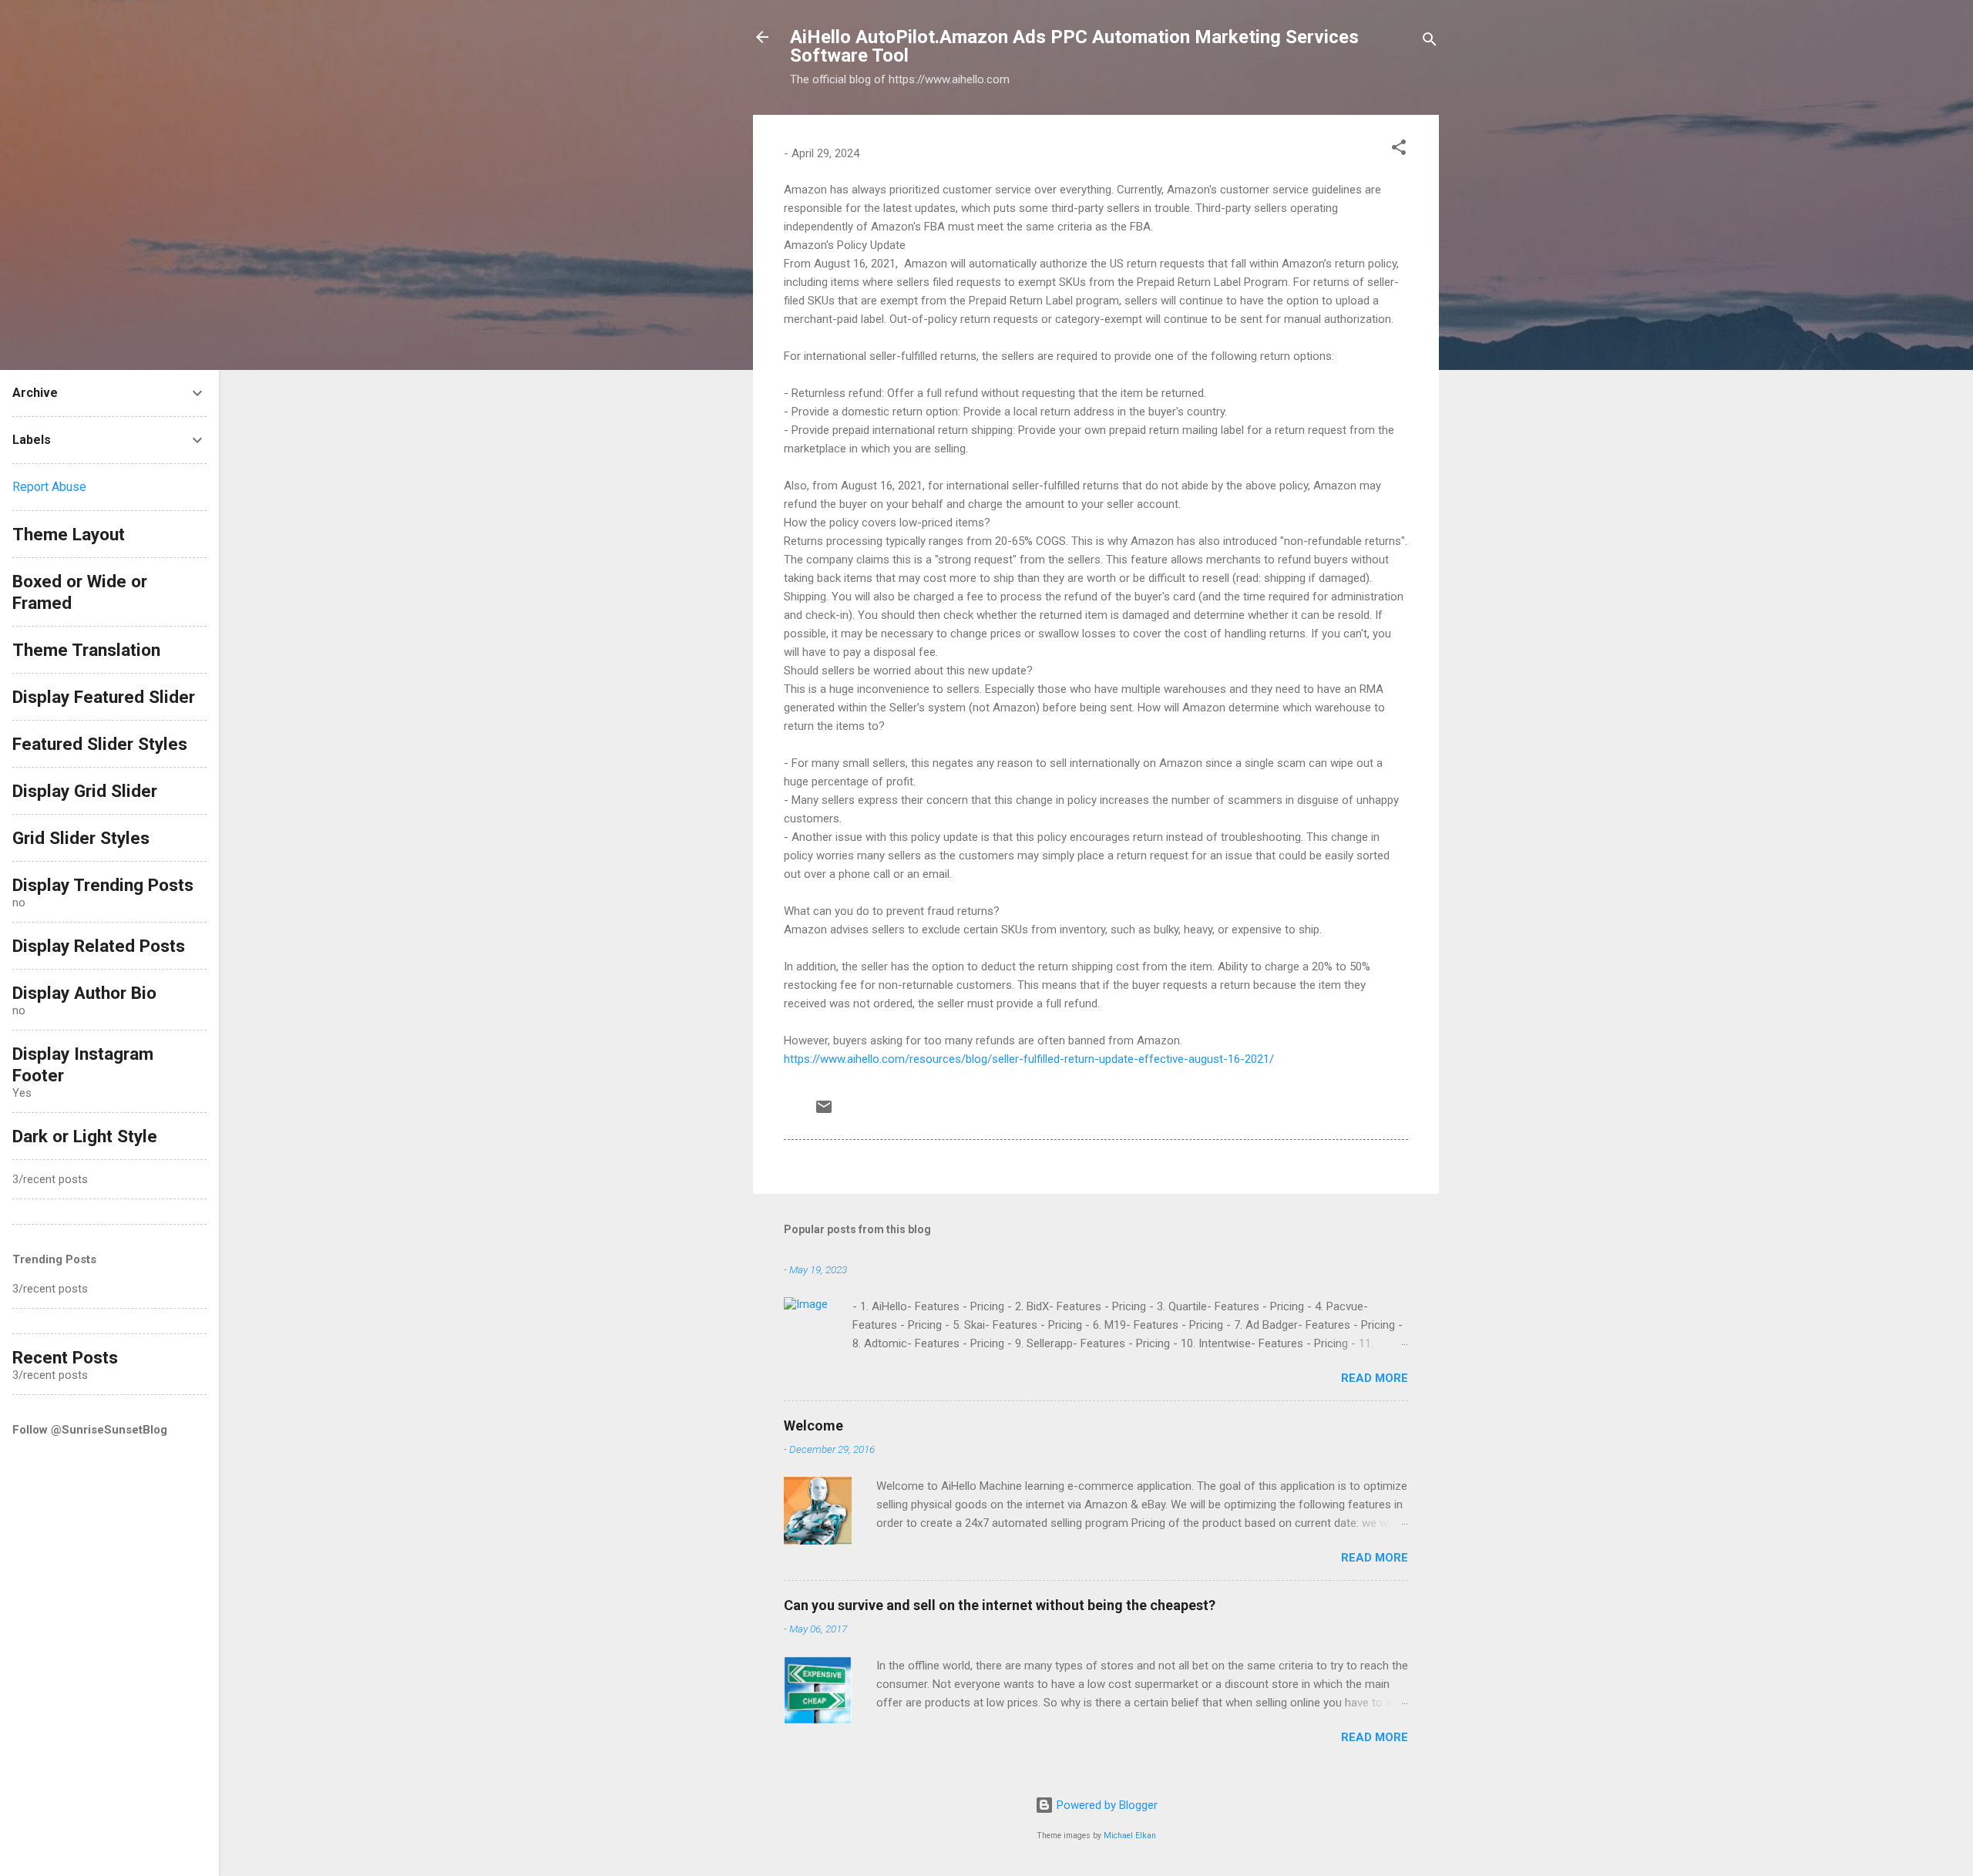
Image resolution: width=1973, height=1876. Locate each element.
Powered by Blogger (1106, 1805)
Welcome (813, 1425)
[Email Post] (824, 1112)
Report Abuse (49, 487)
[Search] (1430, 42)
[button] (1399, 150)
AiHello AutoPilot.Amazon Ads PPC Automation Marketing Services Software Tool (1074, 46)
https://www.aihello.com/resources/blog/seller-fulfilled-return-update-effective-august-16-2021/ (1029, 1059)
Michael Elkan (1130, 1836)
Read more (1375, 1378)
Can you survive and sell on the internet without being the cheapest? (1000, 1605)
